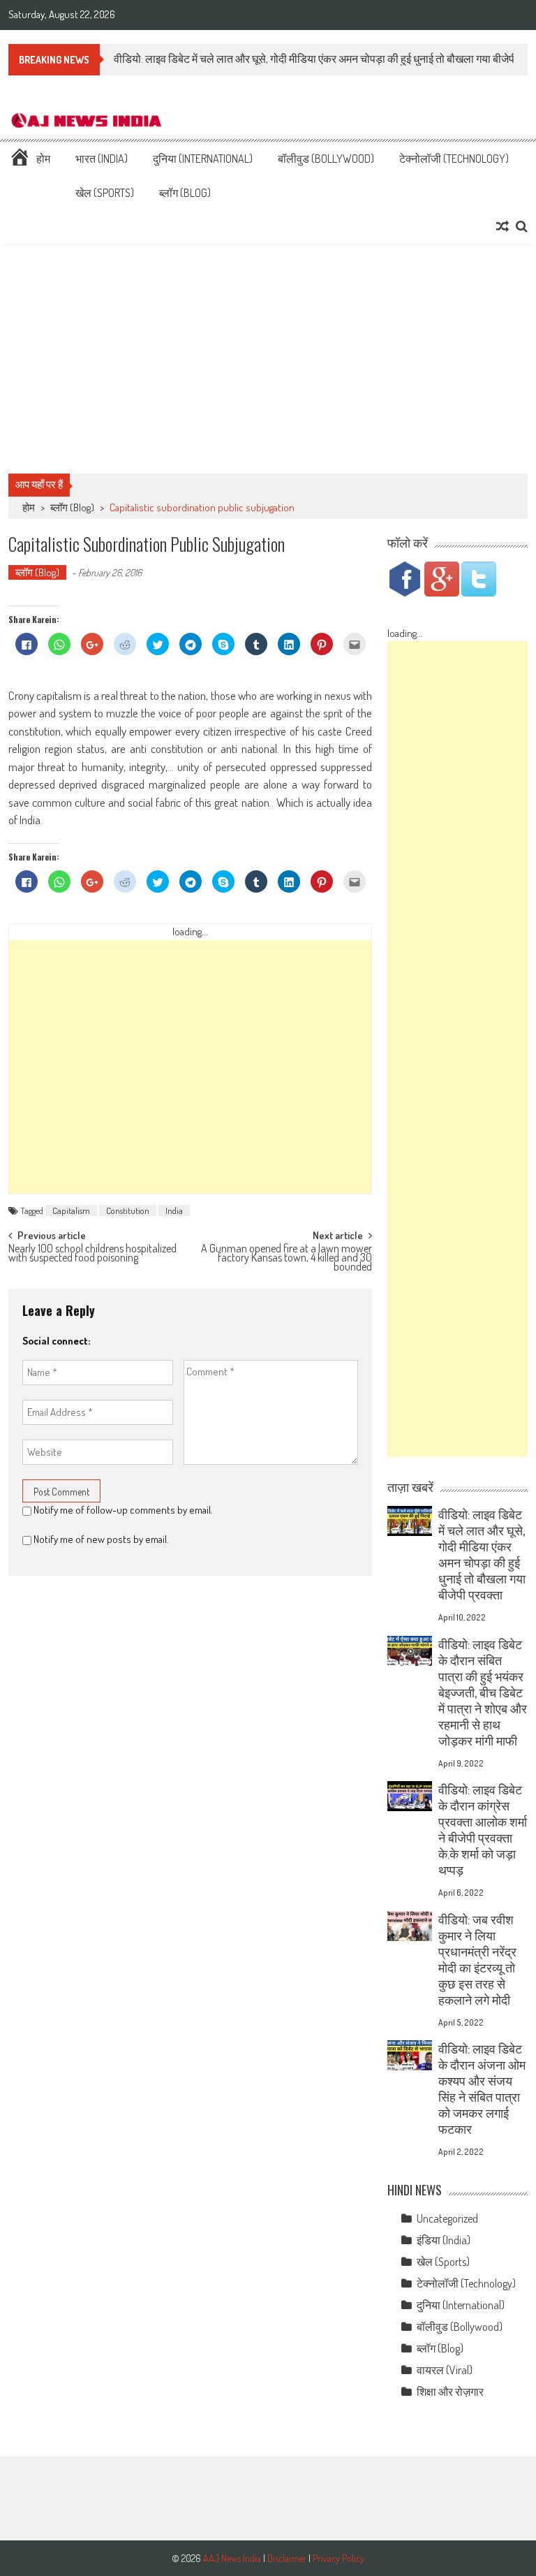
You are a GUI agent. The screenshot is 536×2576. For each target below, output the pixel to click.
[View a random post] (502, 226)
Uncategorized (447, 2218)
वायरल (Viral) (445, 2370)
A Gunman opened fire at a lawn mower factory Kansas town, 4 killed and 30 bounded (286, 1256)
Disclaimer (287, 2558)
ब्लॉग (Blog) (185, 193)
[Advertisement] (268, 358)
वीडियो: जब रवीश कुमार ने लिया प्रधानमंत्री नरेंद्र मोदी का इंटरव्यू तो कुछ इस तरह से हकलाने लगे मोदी (477, 1960)
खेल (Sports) (105, 193)
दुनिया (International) (203, 159)
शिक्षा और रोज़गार (450, 2392)
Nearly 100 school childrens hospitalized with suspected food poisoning (92, 1254)
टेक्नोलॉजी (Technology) (454, 159)
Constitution (128, 1210)
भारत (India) (102, 159)
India (174, 1210)
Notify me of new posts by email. (101, 1539)
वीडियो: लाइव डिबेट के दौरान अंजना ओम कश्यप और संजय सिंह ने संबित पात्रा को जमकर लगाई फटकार (482, 2089)
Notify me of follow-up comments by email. (123, 1510)
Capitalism (71, 1210)
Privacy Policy (338, 2558)
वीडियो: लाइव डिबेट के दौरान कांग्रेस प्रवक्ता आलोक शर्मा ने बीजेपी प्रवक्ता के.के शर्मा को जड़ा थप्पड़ (483, 1830)
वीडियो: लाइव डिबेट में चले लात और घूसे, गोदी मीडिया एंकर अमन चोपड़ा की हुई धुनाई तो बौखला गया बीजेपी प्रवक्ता (482, 1554)
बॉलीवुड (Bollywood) (326, 159)
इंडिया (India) (444, 2240)
